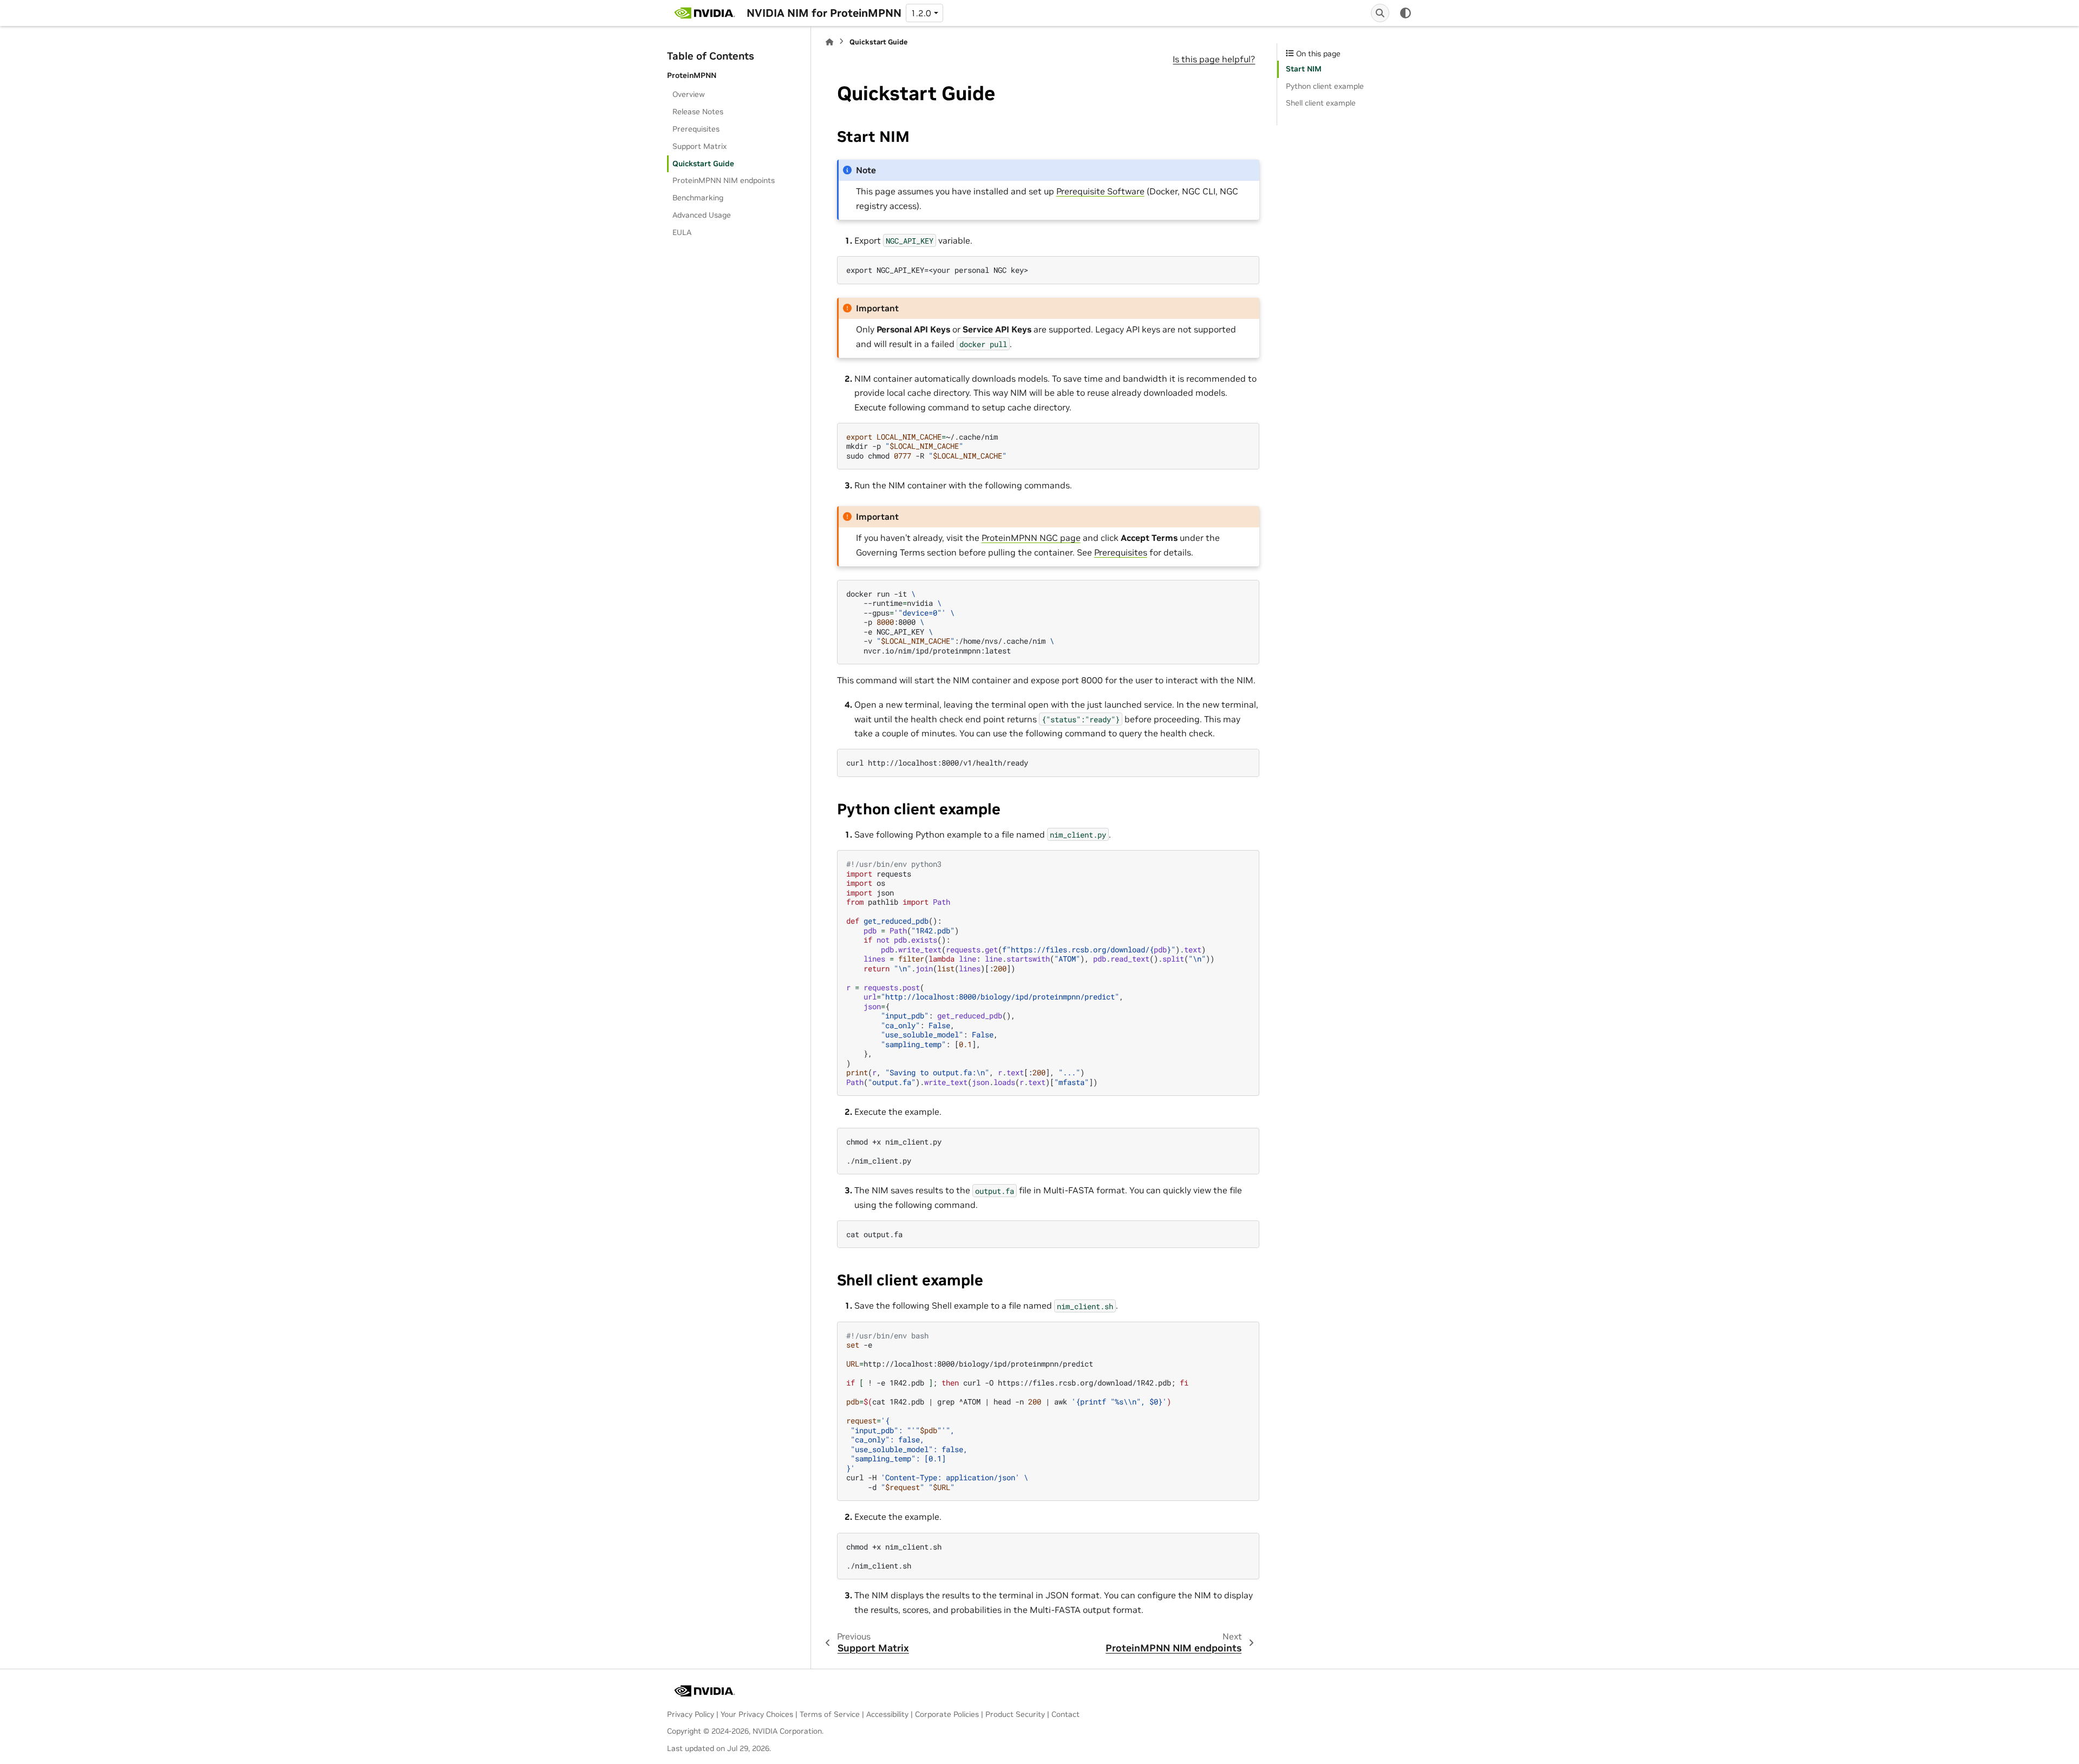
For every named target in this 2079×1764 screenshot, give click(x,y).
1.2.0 (921, 13)
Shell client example (1321, 103)
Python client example (1325, 86)
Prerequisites (696, 129)
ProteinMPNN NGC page (1031, 538)
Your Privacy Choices (757, 1714)
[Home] (829, 42)
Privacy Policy (691, 1714)
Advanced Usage (702, 215)
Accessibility (887, 1714)
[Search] (1380, 13)
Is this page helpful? (1214, 59)
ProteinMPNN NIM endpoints (724, 180)
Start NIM (1304, 69)
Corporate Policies (947, 1714)
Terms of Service (830, 1714)
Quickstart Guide (703, 164)
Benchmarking (698, 198)
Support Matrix (699, 146)
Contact (1065, 1714)
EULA (682, 232)
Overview (689, 94)
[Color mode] (1405, 13)
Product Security (1015, 1714)
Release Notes (698, 112)
